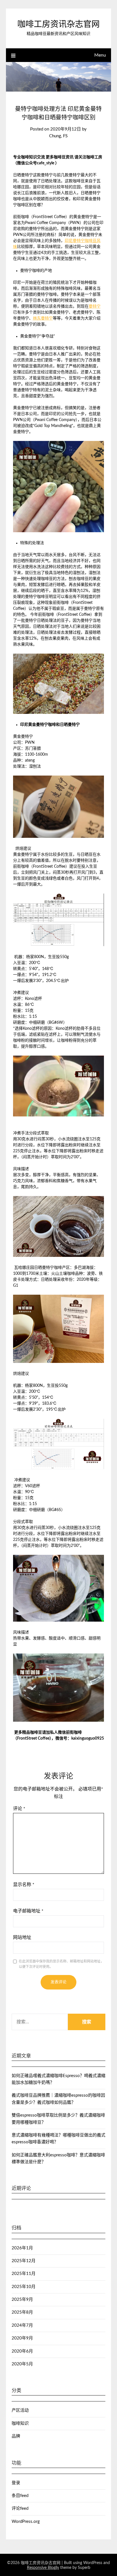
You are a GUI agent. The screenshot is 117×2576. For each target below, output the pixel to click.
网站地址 (22, 1937)
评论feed (20, 2508)
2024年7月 (22, 2325)
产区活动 (20, 2410)
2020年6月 (22, 2351)
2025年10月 (24, 2287)
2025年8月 (22, 2312)
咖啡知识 (20, 2423)
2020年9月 (22, 2338)
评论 (19, 1809)
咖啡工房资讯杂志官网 (58, 25)
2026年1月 (22, 2248)
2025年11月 (24, 2274)
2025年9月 (22, 2300)
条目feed (20, 2496)
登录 (16, 2483)
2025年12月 (24, 2261)
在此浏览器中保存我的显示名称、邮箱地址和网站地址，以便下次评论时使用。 (61, 1964)
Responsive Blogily (43, 2568)
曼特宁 (95, 306)
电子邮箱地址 (28, 1911)
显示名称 (24, 1885)
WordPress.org (26, 2522)
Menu (100, 55)
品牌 (16, 2436)
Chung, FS (58, 136)
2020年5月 (22, 2364)
